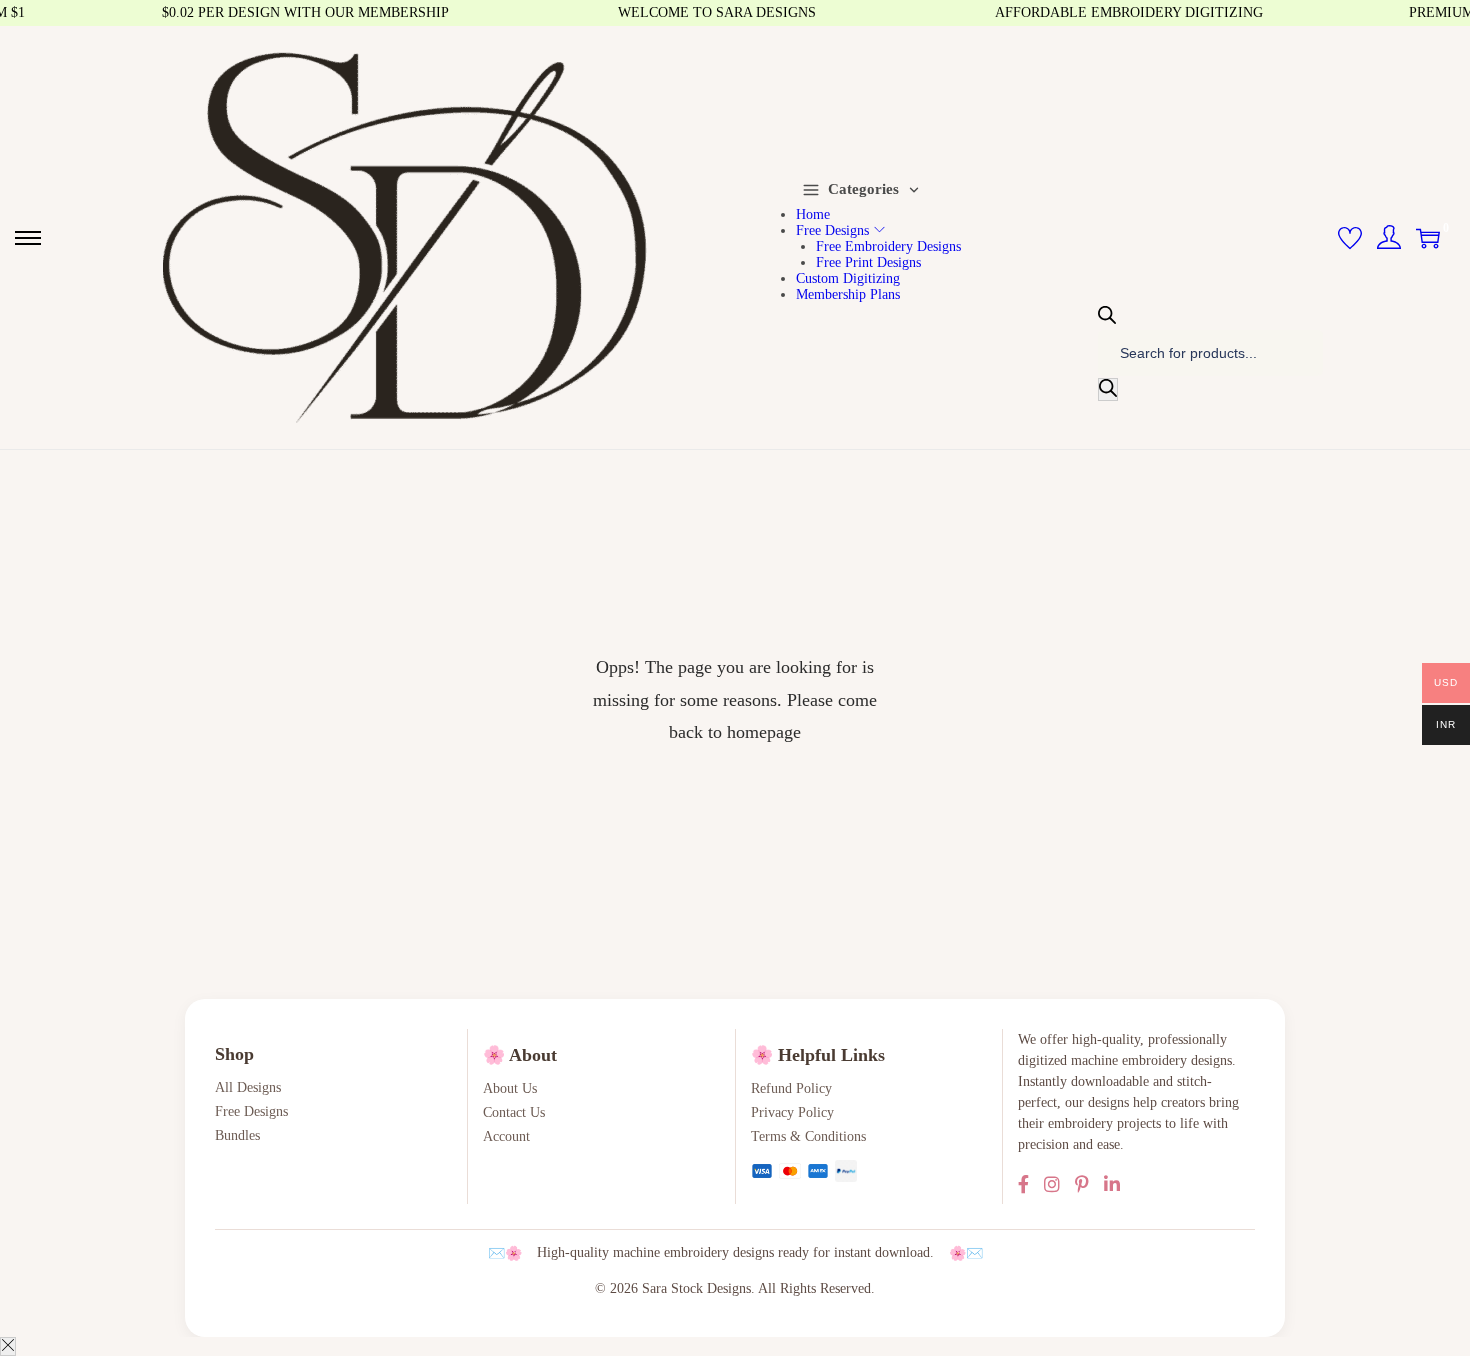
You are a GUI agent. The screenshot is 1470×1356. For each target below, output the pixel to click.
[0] (1428, 238)
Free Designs (251, 1111)
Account (506, 1136)
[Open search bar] (1107, 316)
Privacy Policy (792, 1112)
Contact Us (514, 1112)
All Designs (248, 1087)
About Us (510, 1088)
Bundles (237, 1135)
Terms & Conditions (808, 1136)
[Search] (1108, 389)
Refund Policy (791, 1088)
